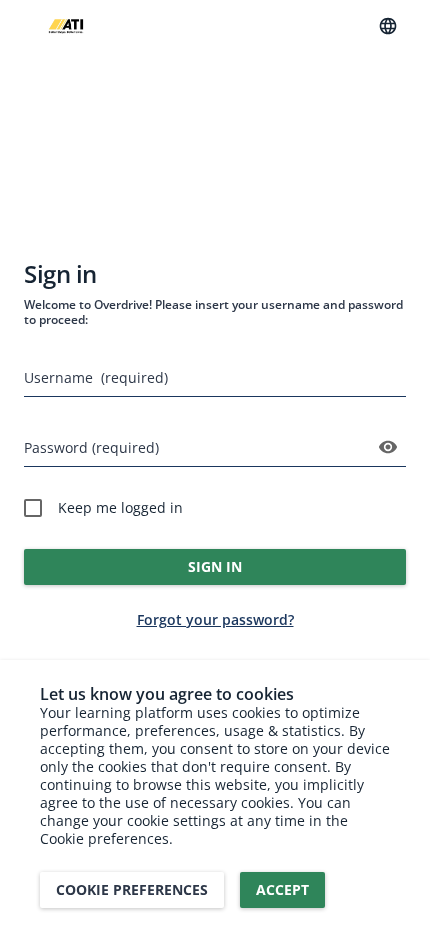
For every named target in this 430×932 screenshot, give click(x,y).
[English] (388, 26)
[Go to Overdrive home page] (66, 26)
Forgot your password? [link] (215, 619)
